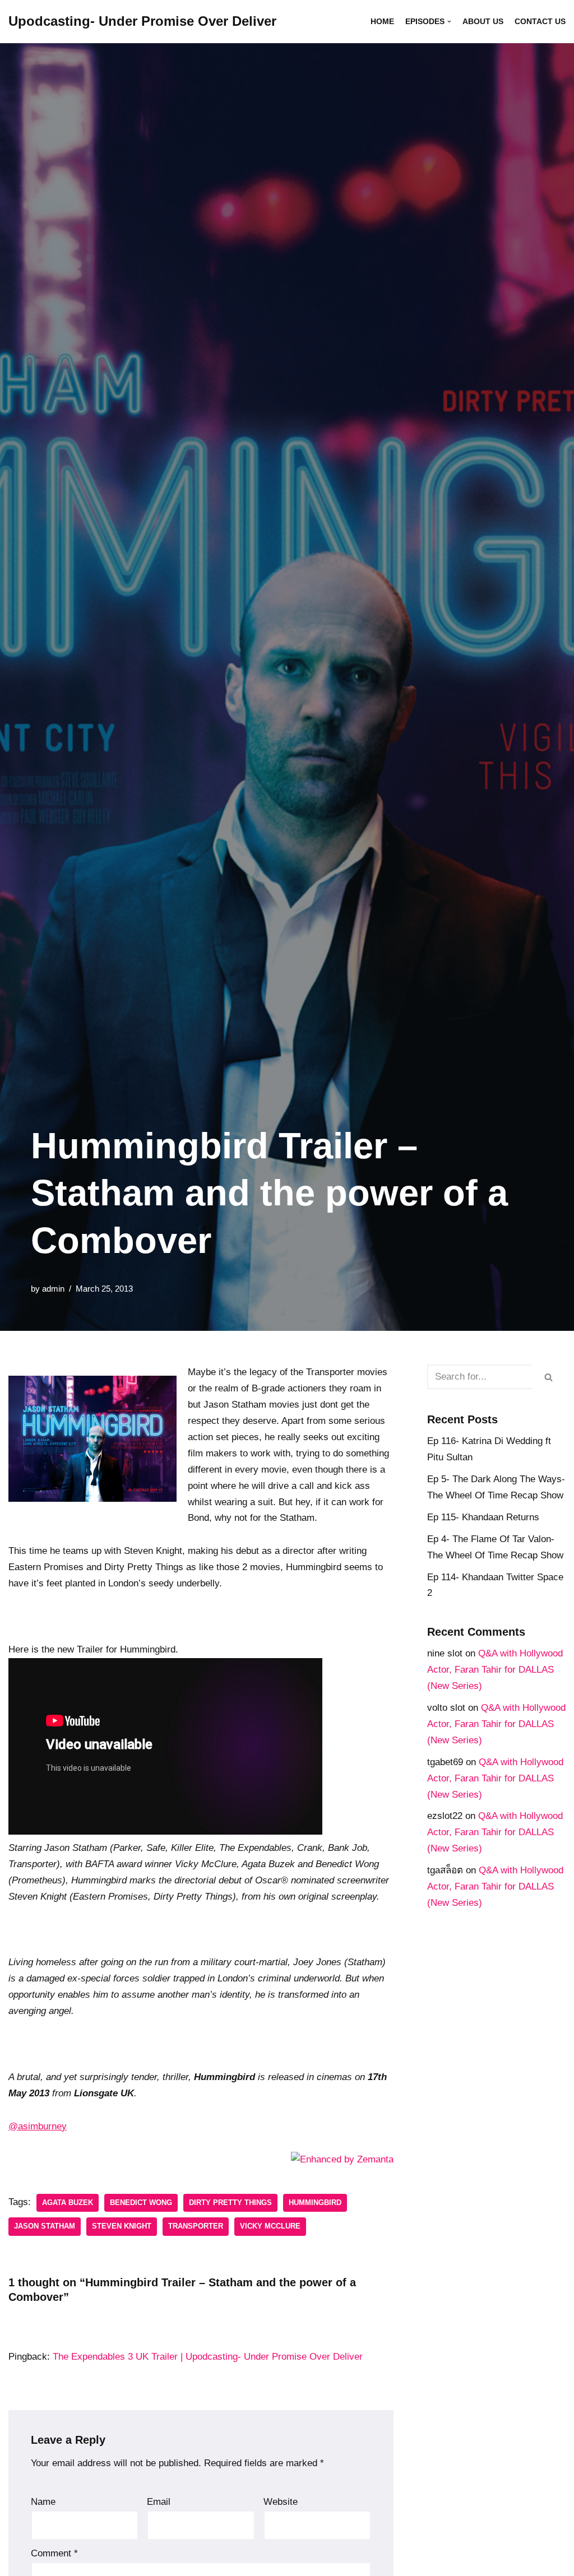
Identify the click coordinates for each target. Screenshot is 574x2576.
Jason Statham (45, 2226)
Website (281, 2502)
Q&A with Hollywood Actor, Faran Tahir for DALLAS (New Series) (495, 1670)
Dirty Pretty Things (230, 2203)
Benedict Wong (141, 2203)
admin (53, 1289)
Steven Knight (122, 2226)
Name (43, 2502)
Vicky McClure (270, 2226)
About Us (483, 22)
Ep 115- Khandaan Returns (483, 1517)
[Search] (549, 1377)
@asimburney (38, 2126)
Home (382, 22)
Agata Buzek (68, 2203)
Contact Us (540, 22)
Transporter (196, 2226)
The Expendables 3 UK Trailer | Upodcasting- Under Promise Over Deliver (208, 2357)
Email (159, 2502)
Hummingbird (315, 2203)
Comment (54, 2553)
